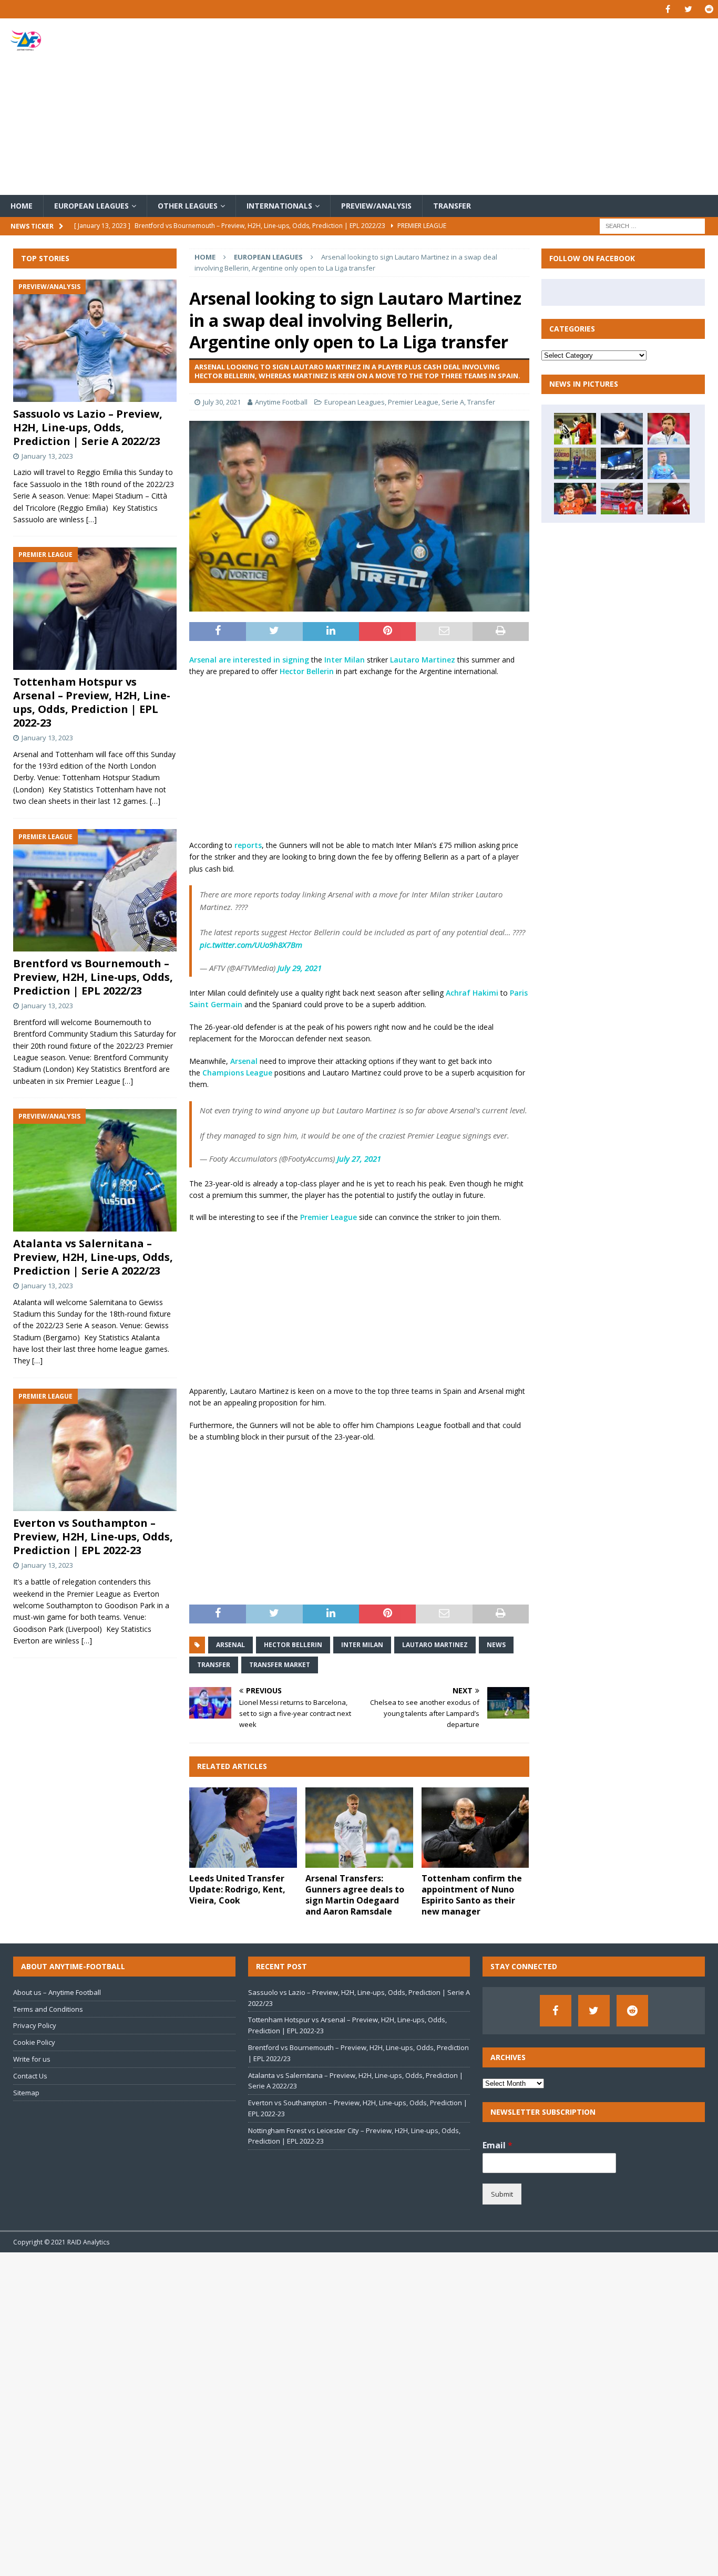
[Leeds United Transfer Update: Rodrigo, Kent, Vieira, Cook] (243, 1828)
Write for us (32, 2059)
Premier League (413, 402)
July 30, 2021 (222, 402)
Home (22, 206)
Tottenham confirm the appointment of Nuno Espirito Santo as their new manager (472, 1895)
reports (248, 845)
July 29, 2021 (300, 968)
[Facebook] (668, 9)
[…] (91, 519)
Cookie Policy (34, 2042)
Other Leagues (188, 206)
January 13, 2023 (47, 456)
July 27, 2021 (359, 1158)
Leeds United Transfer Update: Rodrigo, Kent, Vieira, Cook (237, 1889)
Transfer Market (280, 1665)
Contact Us (30, 2076)
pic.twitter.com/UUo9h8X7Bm (251, 945)
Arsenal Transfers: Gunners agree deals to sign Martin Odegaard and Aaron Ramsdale (355, 1895)
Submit (502, 2194)
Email (498, 2145)
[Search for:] (652, 226)
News (496, 1645)
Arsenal (244, 1061)
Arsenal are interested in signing (249, 660)
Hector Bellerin (307, 671)
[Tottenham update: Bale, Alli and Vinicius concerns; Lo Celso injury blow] (622, 463)
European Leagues (91, 206)
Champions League (237, 1073)
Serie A (453, 402)
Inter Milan (345, 660)
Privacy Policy (35, 2025)
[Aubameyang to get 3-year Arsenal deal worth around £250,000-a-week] (622, 499)
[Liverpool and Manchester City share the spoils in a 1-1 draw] (669, 463)
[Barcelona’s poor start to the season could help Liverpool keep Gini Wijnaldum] (669, 499)
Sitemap (26, 2093)
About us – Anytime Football (57, 1992)
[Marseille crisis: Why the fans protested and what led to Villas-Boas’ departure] (669, 429)
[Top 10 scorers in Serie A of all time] (575, 429)
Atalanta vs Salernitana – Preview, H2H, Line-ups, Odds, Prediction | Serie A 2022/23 (93, 1257)
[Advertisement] (476, 107)
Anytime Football (281, 402)
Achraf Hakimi (472, 993)
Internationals (279, 206)
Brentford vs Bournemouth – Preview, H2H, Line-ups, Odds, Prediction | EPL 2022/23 (93, 977)
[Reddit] (709, 9)
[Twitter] (688, 9)
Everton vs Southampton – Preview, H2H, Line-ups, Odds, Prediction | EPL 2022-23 (93, 1537)
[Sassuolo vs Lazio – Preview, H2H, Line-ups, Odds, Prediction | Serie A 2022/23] (95, 341)
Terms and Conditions (48, 2009)
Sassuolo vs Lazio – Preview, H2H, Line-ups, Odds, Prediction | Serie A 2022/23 (88, 427)
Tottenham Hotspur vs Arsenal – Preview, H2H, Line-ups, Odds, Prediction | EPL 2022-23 (92, 702)
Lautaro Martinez (423, 660)
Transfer (452, 206)
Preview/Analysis (376, 206)
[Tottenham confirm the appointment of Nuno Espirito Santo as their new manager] (475, 1828)
